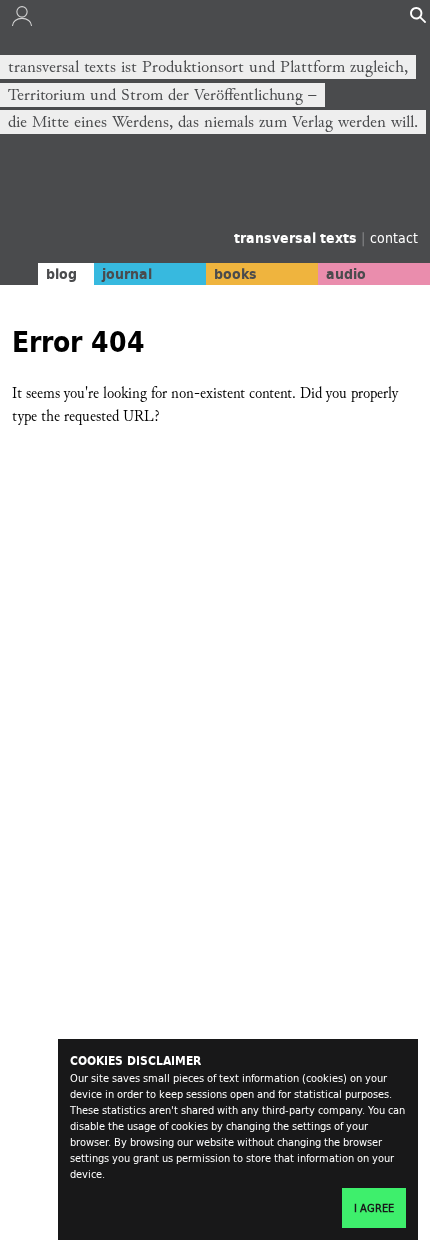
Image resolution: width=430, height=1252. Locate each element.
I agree (374, 1208)
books (235, 274)
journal (127, 274)
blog (61, 274)
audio (346, 274)
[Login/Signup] (22, 21)
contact (394, 237)
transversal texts (297, 238)
